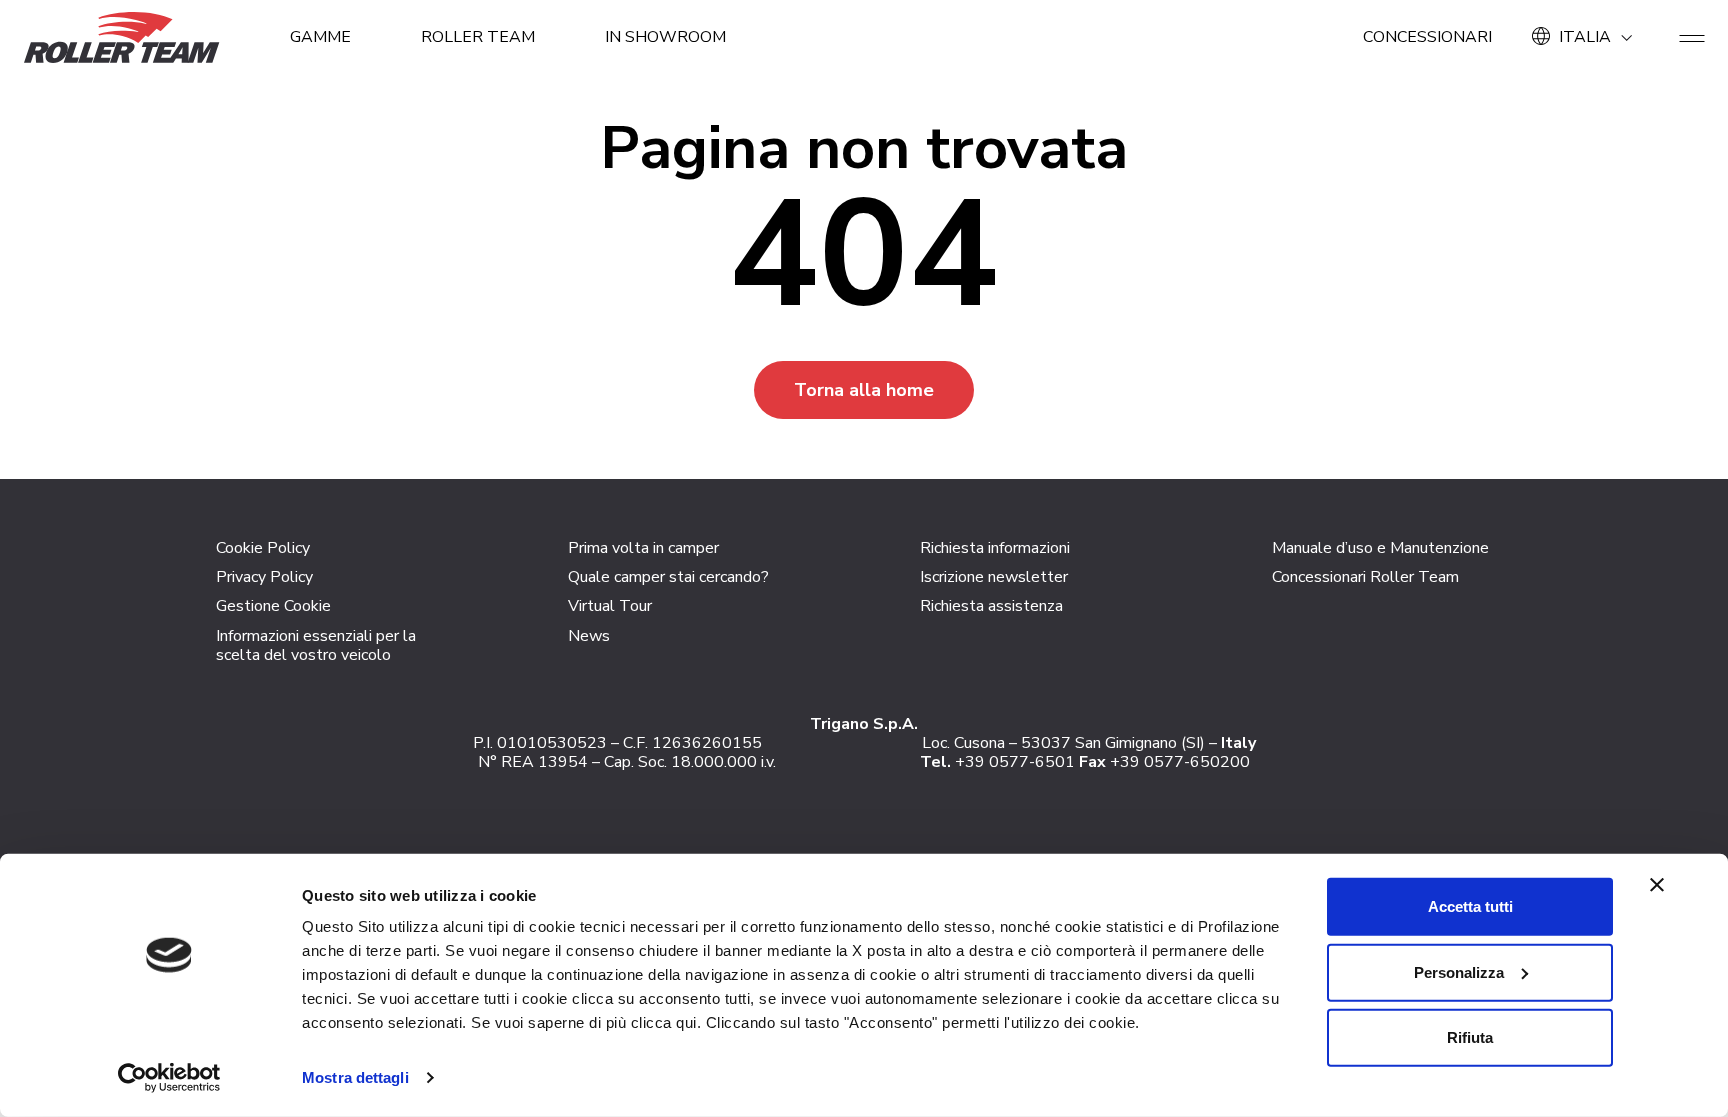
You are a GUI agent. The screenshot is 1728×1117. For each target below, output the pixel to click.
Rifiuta (1470, 1037)
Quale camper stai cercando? (668, 577)
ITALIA (1585, 37)
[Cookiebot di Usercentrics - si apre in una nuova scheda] (169, 1078)
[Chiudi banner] (1657, 885)
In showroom (665, 37)
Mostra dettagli (355, 1077)
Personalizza (1459, 971)
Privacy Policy (264, 577)
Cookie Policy (263, 548)
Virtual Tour (610, 606)
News (589, 636)
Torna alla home (864, 390)
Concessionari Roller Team (1365, 577)
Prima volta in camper (643, 548)
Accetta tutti (1470, 906)
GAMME (320, 37)
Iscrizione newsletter (994, 577)
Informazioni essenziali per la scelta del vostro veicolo (316, 645)
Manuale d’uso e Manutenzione (1380, 548)
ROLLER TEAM (478, 37)
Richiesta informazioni (995, 548)
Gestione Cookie (273, 606)
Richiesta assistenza (991, 606)
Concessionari (1427, 37)
